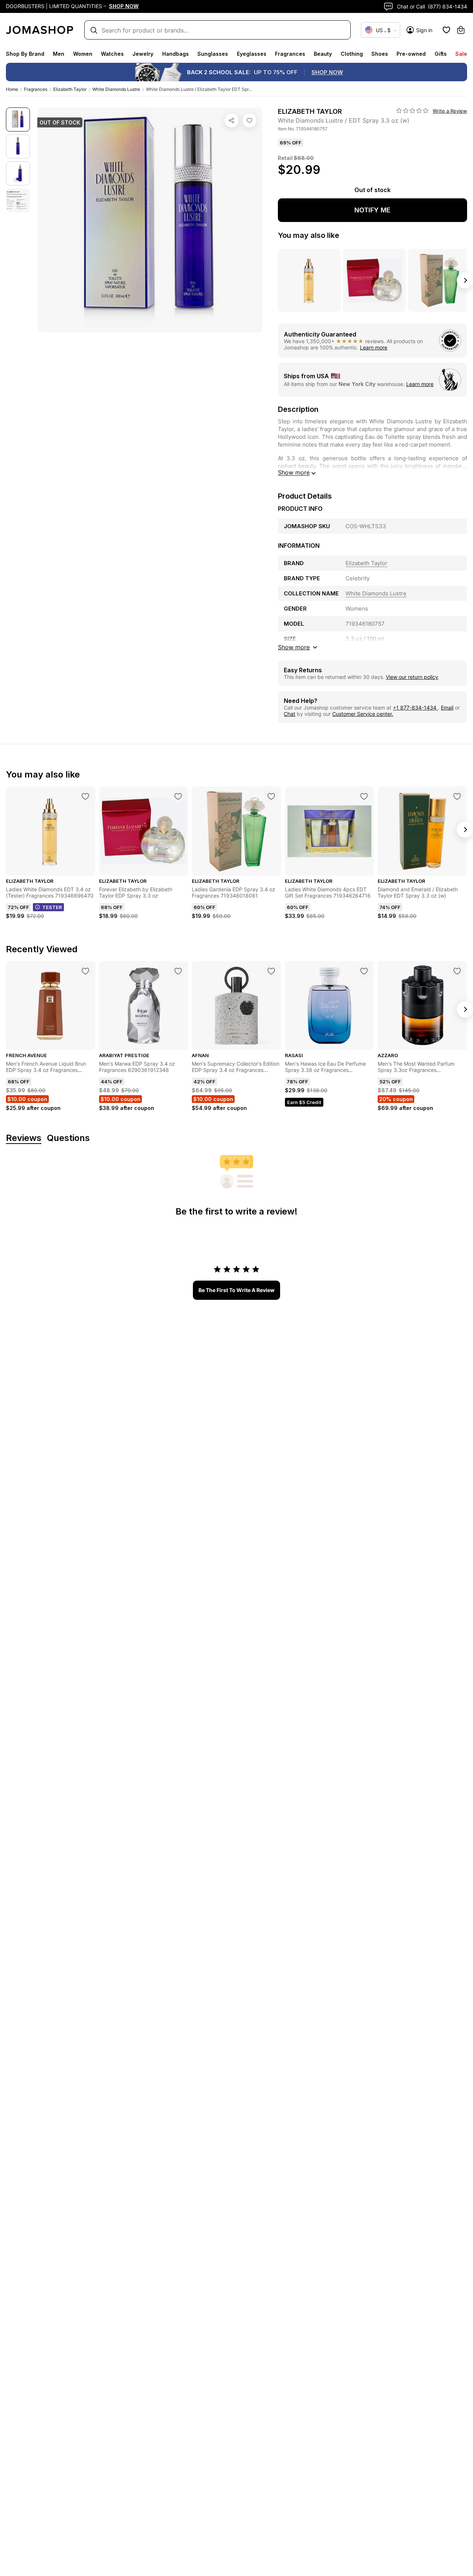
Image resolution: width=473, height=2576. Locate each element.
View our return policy (412, 677)
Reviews (24, 1138)
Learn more (374, 347)
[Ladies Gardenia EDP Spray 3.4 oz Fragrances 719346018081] (271, 796)
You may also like (309, 235)
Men (59, 54)
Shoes (380, 54)
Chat (290, 714)
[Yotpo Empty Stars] (412, 111)
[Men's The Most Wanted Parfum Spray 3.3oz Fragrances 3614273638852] (457, 971)
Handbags (176, 54)
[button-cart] (461, 30)
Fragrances (290, 54)
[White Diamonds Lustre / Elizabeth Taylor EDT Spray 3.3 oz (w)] (249, 120)
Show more (294, 472)
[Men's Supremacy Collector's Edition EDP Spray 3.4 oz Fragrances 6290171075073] (271, 971)
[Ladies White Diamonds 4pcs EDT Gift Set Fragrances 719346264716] (364, 796)
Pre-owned (411, 54)
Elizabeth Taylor (70, 89)
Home (12, 89)
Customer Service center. (363, 714)
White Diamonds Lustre (116, 89)
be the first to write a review (236, 1290)
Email (447, 708)
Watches (112, 54)
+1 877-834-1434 (415, 708)
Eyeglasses (252, 54)
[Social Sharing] (232, 120)
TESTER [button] (52, 907)
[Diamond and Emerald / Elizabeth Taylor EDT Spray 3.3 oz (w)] (457, 796)
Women (83, 54)
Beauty (323, 54)
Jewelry (143, 54)
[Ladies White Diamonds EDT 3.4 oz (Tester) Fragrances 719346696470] (85, 796)
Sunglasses (213, 54)
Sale (461, 54)
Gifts (441, 54)
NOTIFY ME (372, 210)
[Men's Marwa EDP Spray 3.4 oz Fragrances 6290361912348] (178, 971)
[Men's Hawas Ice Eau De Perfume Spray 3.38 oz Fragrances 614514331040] (364, 971)
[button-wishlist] (446, 30)
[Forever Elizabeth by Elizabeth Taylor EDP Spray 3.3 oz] (178, 796)
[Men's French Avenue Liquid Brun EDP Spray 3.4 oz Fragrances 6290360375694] (85, 971)
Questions (68, 1138)
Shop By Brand (25, 54)
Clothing (352, 54)
